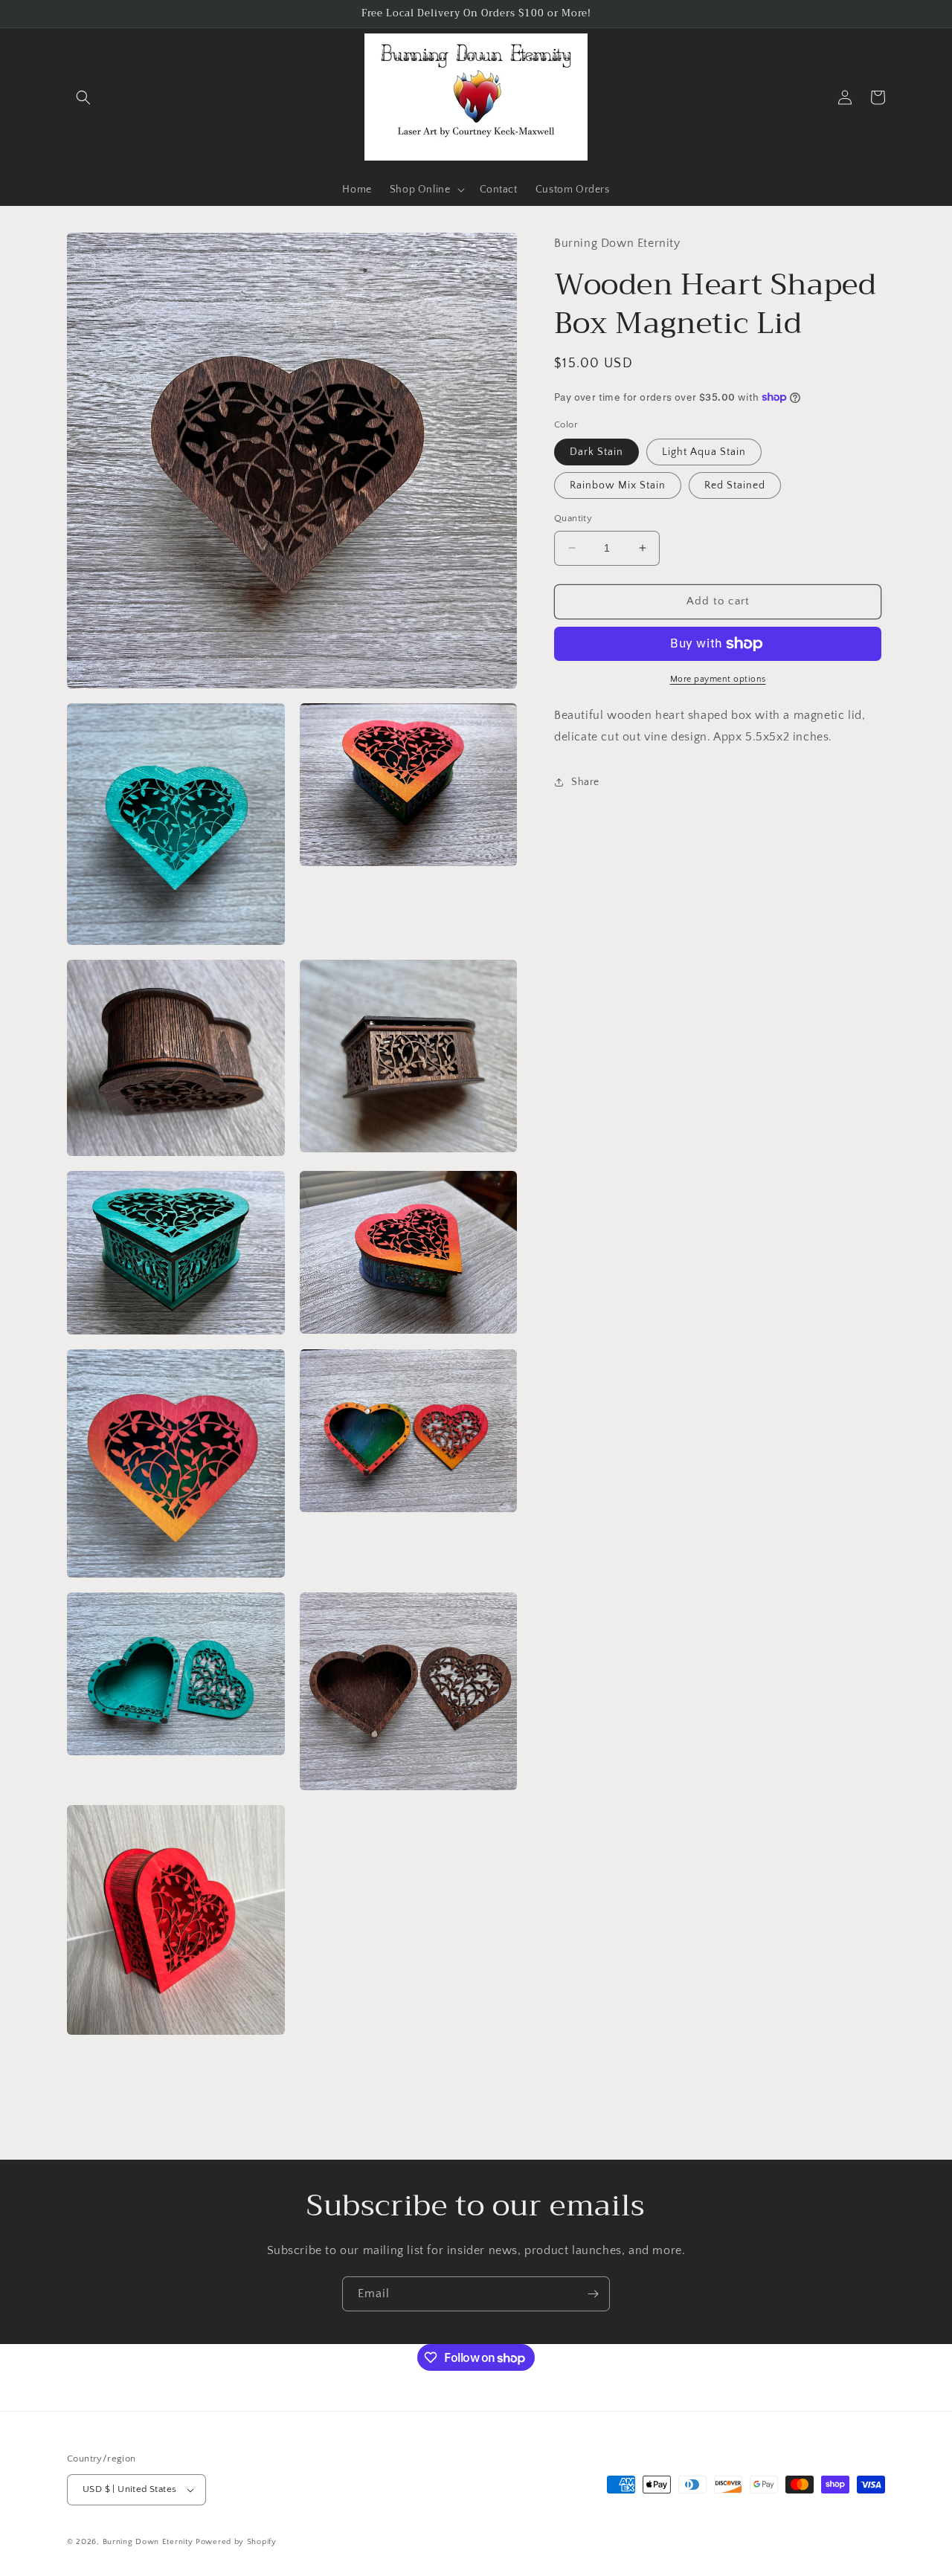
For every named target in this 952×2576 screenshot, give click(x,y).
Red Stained (735, 485)
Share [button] (585, 782)
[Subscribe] (593, 2294)
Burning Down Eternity (149, 2542)
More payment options (718, 679)
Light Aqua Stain (704, 452)
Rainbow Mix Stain (618, 485)
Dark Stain (596, 452)
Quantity (573, 518)
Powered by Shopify (236, 2542)
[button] (83, 97)
